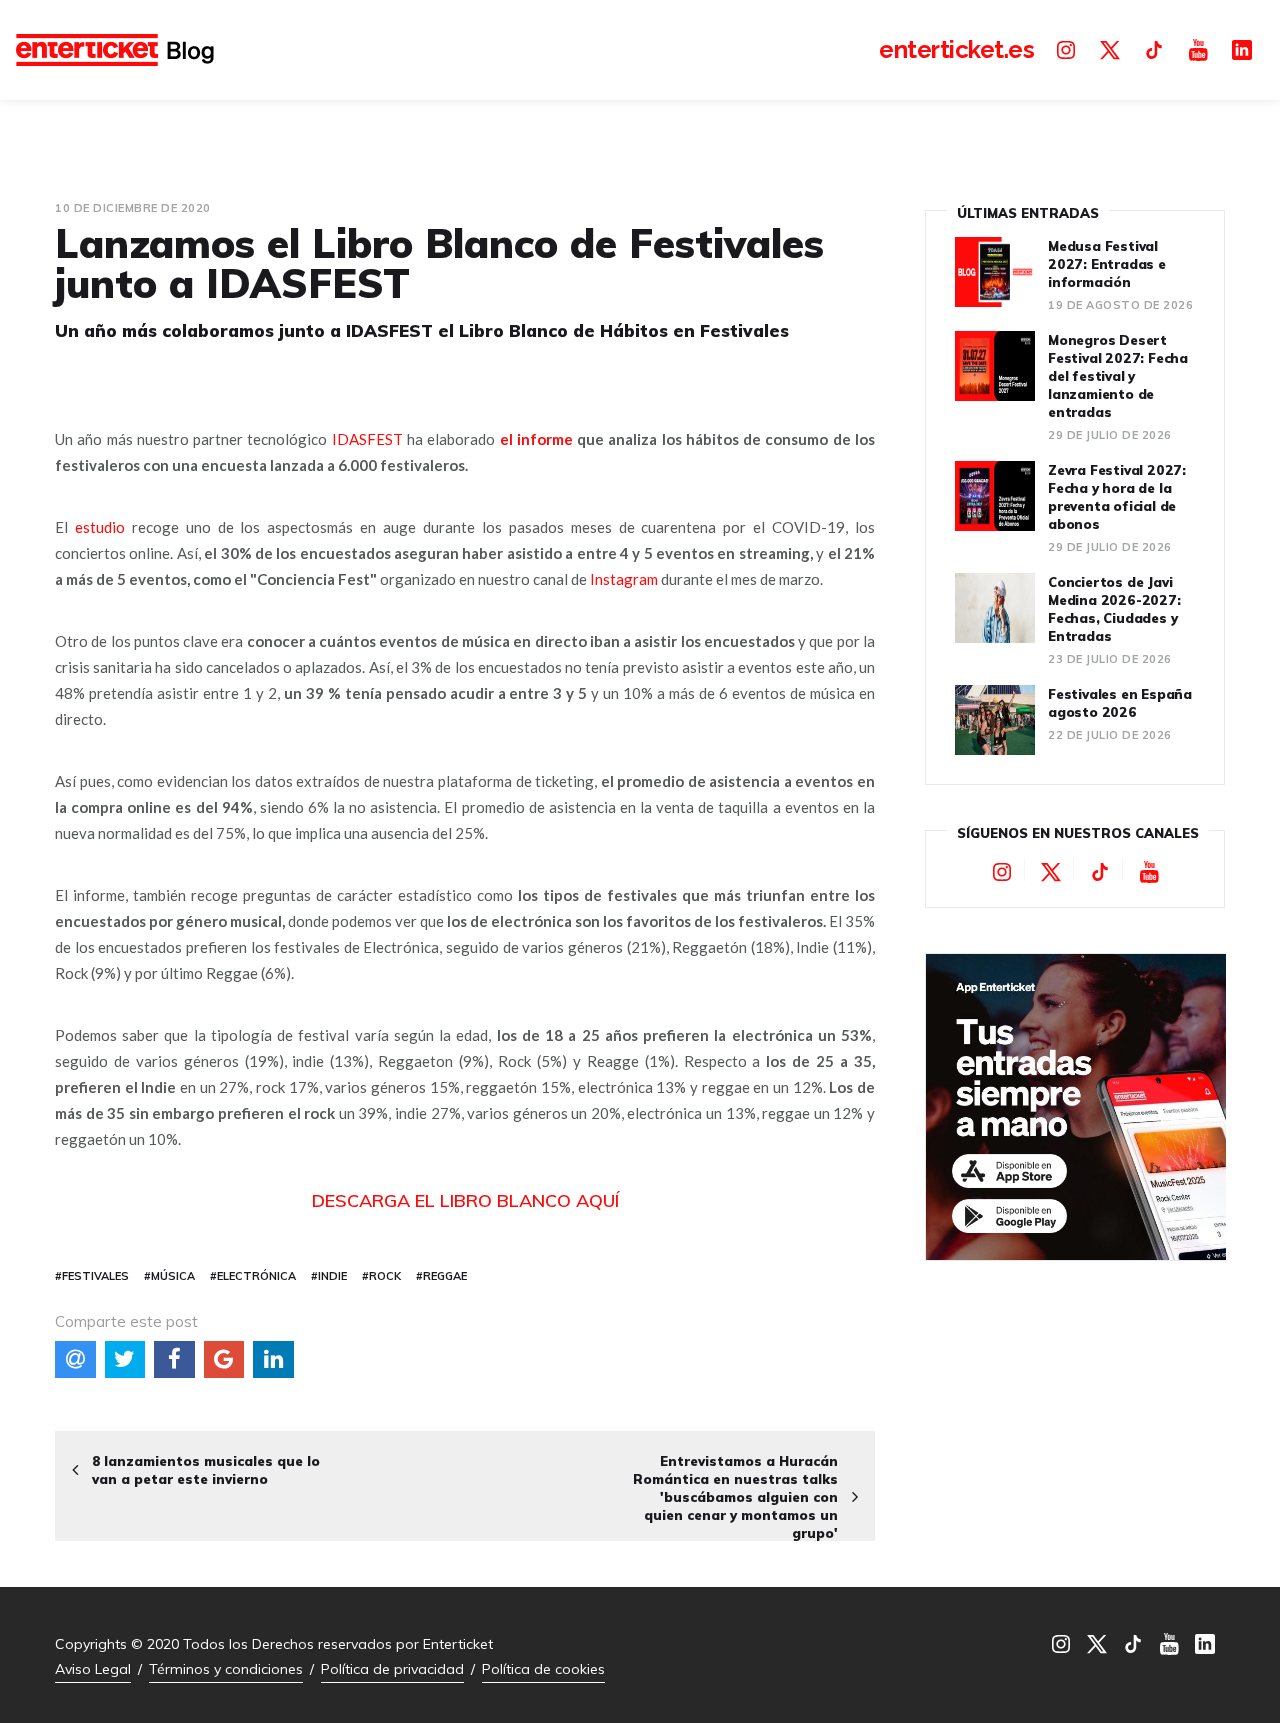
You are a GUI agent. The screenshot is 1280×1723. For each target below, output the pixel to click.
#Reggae (441, 1276)
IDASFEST (367, 439)
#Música (169, 1276)
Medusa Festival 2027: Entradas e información (1107, 264)
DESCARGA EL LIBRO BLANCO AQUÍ (465, 1200)
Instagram (624, 579)
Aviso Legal (93, 1669)
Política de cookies (543, 1669)
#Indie (329, 1276)
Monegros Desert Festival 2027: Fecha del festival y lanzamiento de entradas (1118, 376)
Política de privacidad (392, 1669)
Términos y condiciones (226, 1669)
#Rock (381, 1276)
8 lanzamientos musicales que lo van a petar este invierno (206, 1470)
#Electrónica (253, 1276)
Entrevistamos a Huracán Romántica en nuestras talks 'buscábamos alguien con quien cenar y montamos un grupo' (735, 1497)
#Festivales (92, 1276)
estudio (100, 527)
